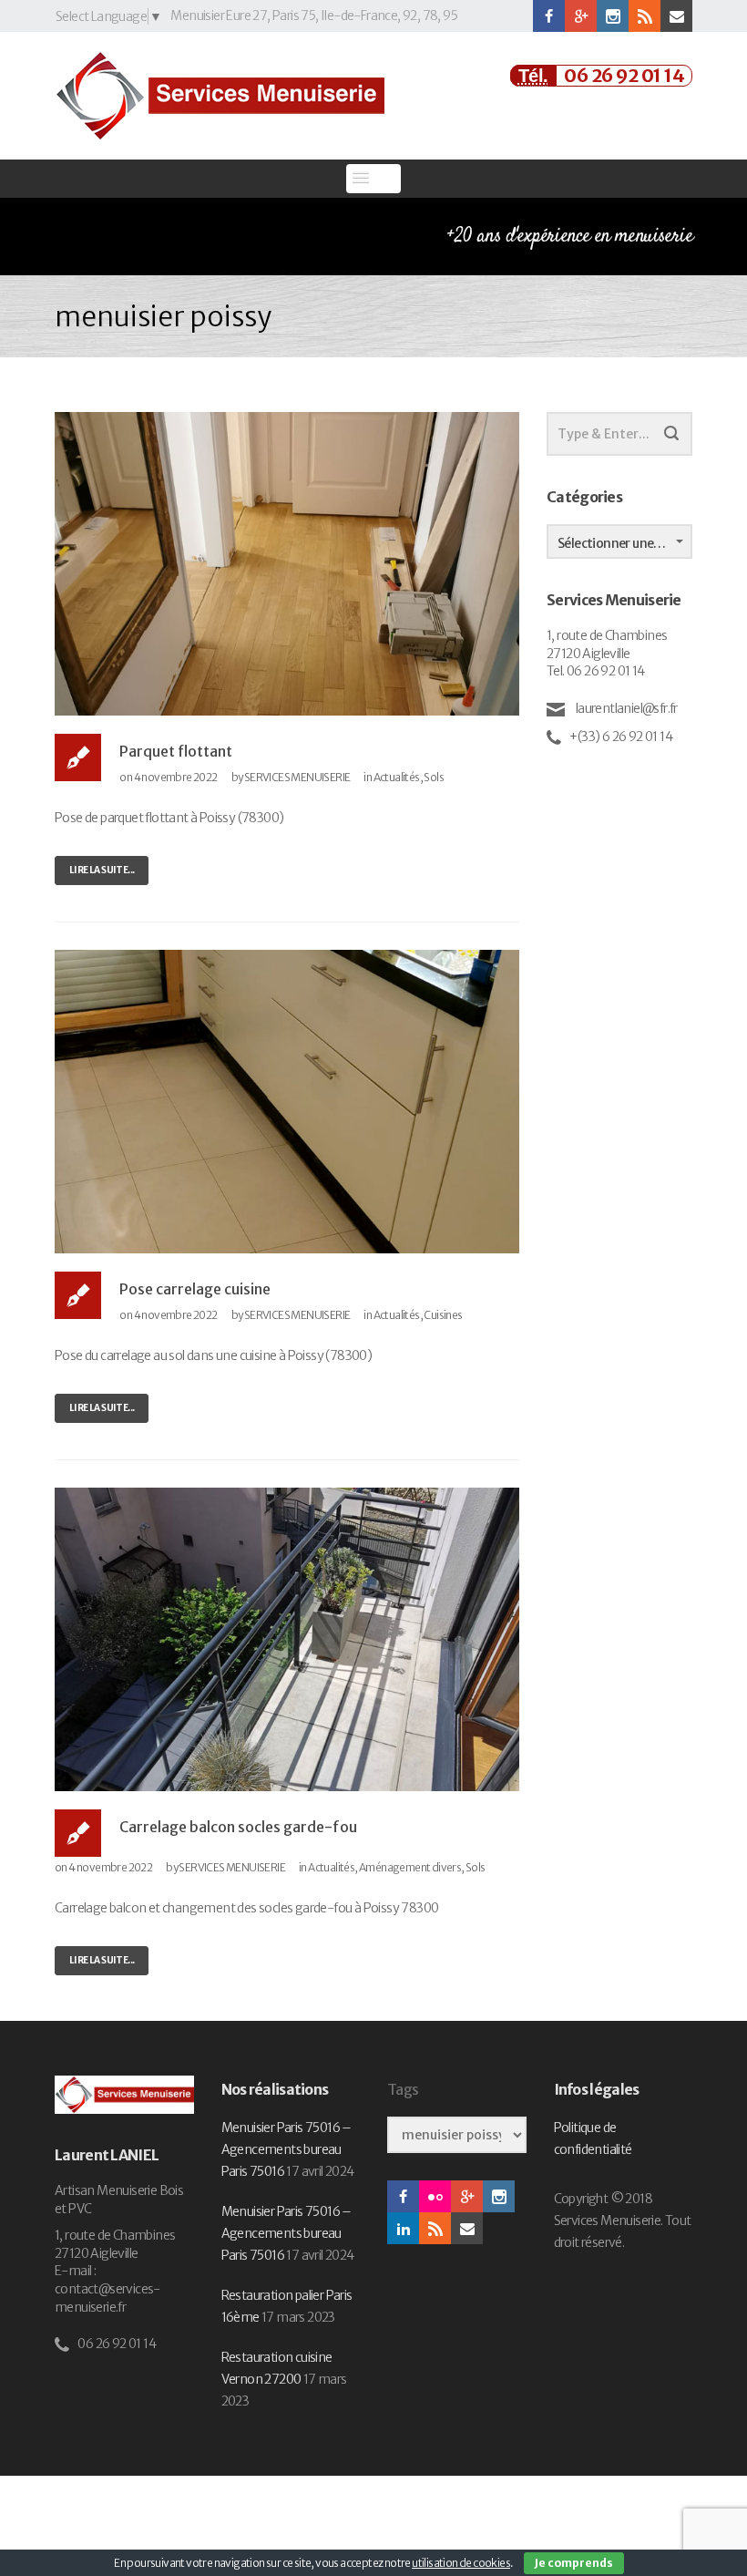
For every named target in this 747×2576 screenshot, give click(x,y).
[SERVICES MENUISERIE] (220, 96)
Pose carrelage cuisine (195, 1289)
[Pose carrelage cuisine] (287, 1100)
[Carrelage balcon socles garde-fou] (287, 1638)
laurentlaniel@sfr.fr (625, 708)
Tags (403, 2090)
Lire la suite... (102, 870)
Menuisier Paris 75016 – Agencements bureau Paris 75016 (287, 2149)
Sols (434, 777)
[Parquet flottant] (287, 562)
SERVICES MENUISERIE (297, 777)
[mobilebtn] (373, 179)
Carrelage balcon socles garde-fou (238, 1827)
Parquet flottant (176, 751)
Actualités (397, 777)
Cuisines (443, 1315)
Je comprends (574, 2563)
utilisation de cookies (461, 2563)
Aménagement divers (410, 1867)
